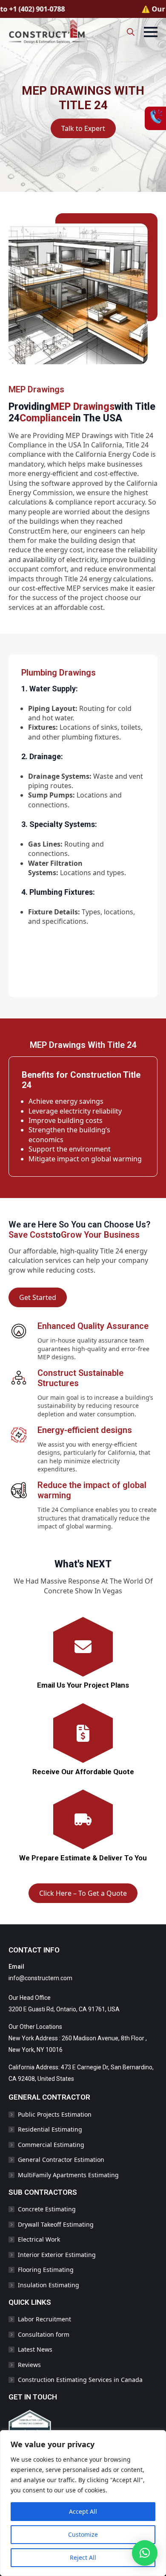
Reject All (83, 2557)
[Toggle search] (131, 32)
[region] (83, 2503)
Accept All (83, 2511)
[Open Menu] (151, 32)
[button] (145, 2553)
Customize (83, 2534)
